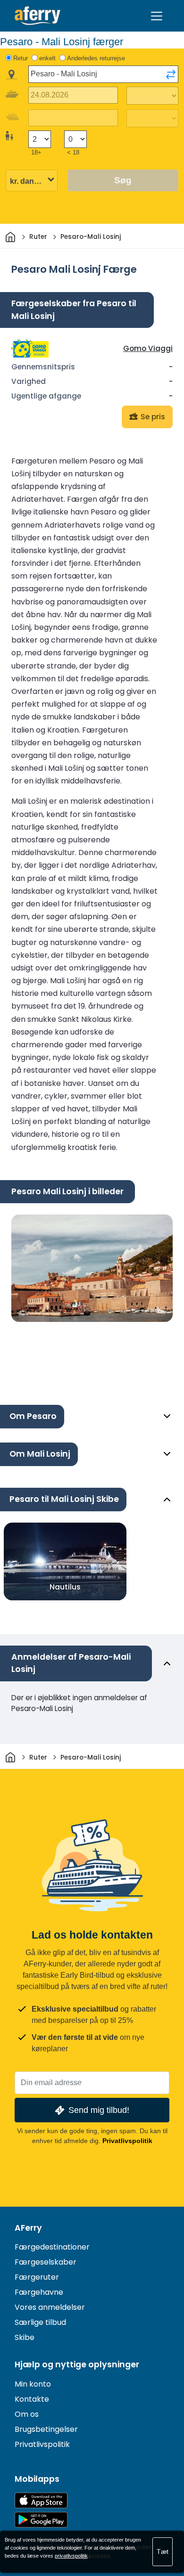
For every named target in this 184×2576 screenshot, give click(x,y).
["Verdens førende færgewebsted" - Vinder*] (38, 16)
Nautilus (65, 1587)
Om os (27, 2414)
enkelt (47, 58)
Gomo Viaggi (148, 348)
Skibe (25, 2337)
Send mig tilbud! (99, 2110)
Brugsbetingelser (46, 2429)
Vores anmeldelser (50, 2307)
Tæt (163, 2552)
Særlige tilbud (40, 2322)
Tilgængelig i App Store (41, 2500)
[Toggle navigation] (157, 16)
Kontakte (32, 2399)
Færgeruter (37, 2277)
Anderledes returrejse (96, 58)
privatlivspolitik (71, 2556)
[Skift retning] (171, 74)
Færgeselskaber (46, 2262)
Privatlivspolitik (127, 2141)
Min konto (33, 2384)
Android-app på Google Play (41, 2520)
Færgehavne (39, 2292)
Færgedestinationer (52, 2247)
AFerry (28, 2228)
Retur (21, 58)
